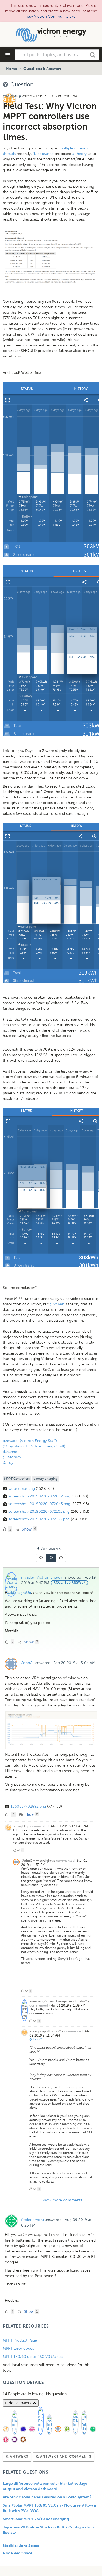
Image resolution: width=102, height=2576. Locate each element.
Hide (29, 1814)
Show (26, 1529)
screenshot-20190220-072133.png (39, 1519)
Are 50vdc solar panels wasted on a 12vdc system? (47, 2497)
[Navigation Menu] (8, 55)
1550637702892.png (28, 1806)
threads (9, 154)
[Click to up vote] (14, 1850)
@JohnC (36, 2039)
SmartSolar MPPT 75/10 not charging (36, 2519)
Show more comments (62, 2200)
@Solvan (57, 1304)
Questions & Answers (42, 69)
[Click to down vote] (19, 1850)
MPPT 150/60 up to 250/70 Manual (33, 2357)
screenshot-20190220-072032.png (39, 1496)
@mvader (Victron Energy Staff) (30, 1441)
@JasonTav (12, 1457)
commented (39, 1826)
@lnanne (10, 1452)
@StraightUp (20, 1593)
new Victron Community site (51, 17)
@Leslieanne (43, 154)
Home (12, 69)
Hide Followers (19, 2403)
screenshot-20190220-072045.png (39, 1504)
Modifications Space (21, 2546)
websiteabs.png (22, 1489)
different (82, 148)
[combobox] (57, 55)
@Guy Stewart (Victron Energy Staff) (34, 1446)
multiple (66, 148)
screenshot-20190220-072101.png (39, 1512)
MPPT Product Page (20, 2340)
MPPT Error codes (18, 2349)
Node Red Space (18, 2553)
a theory (80, 154)
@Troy (8, 1463)
